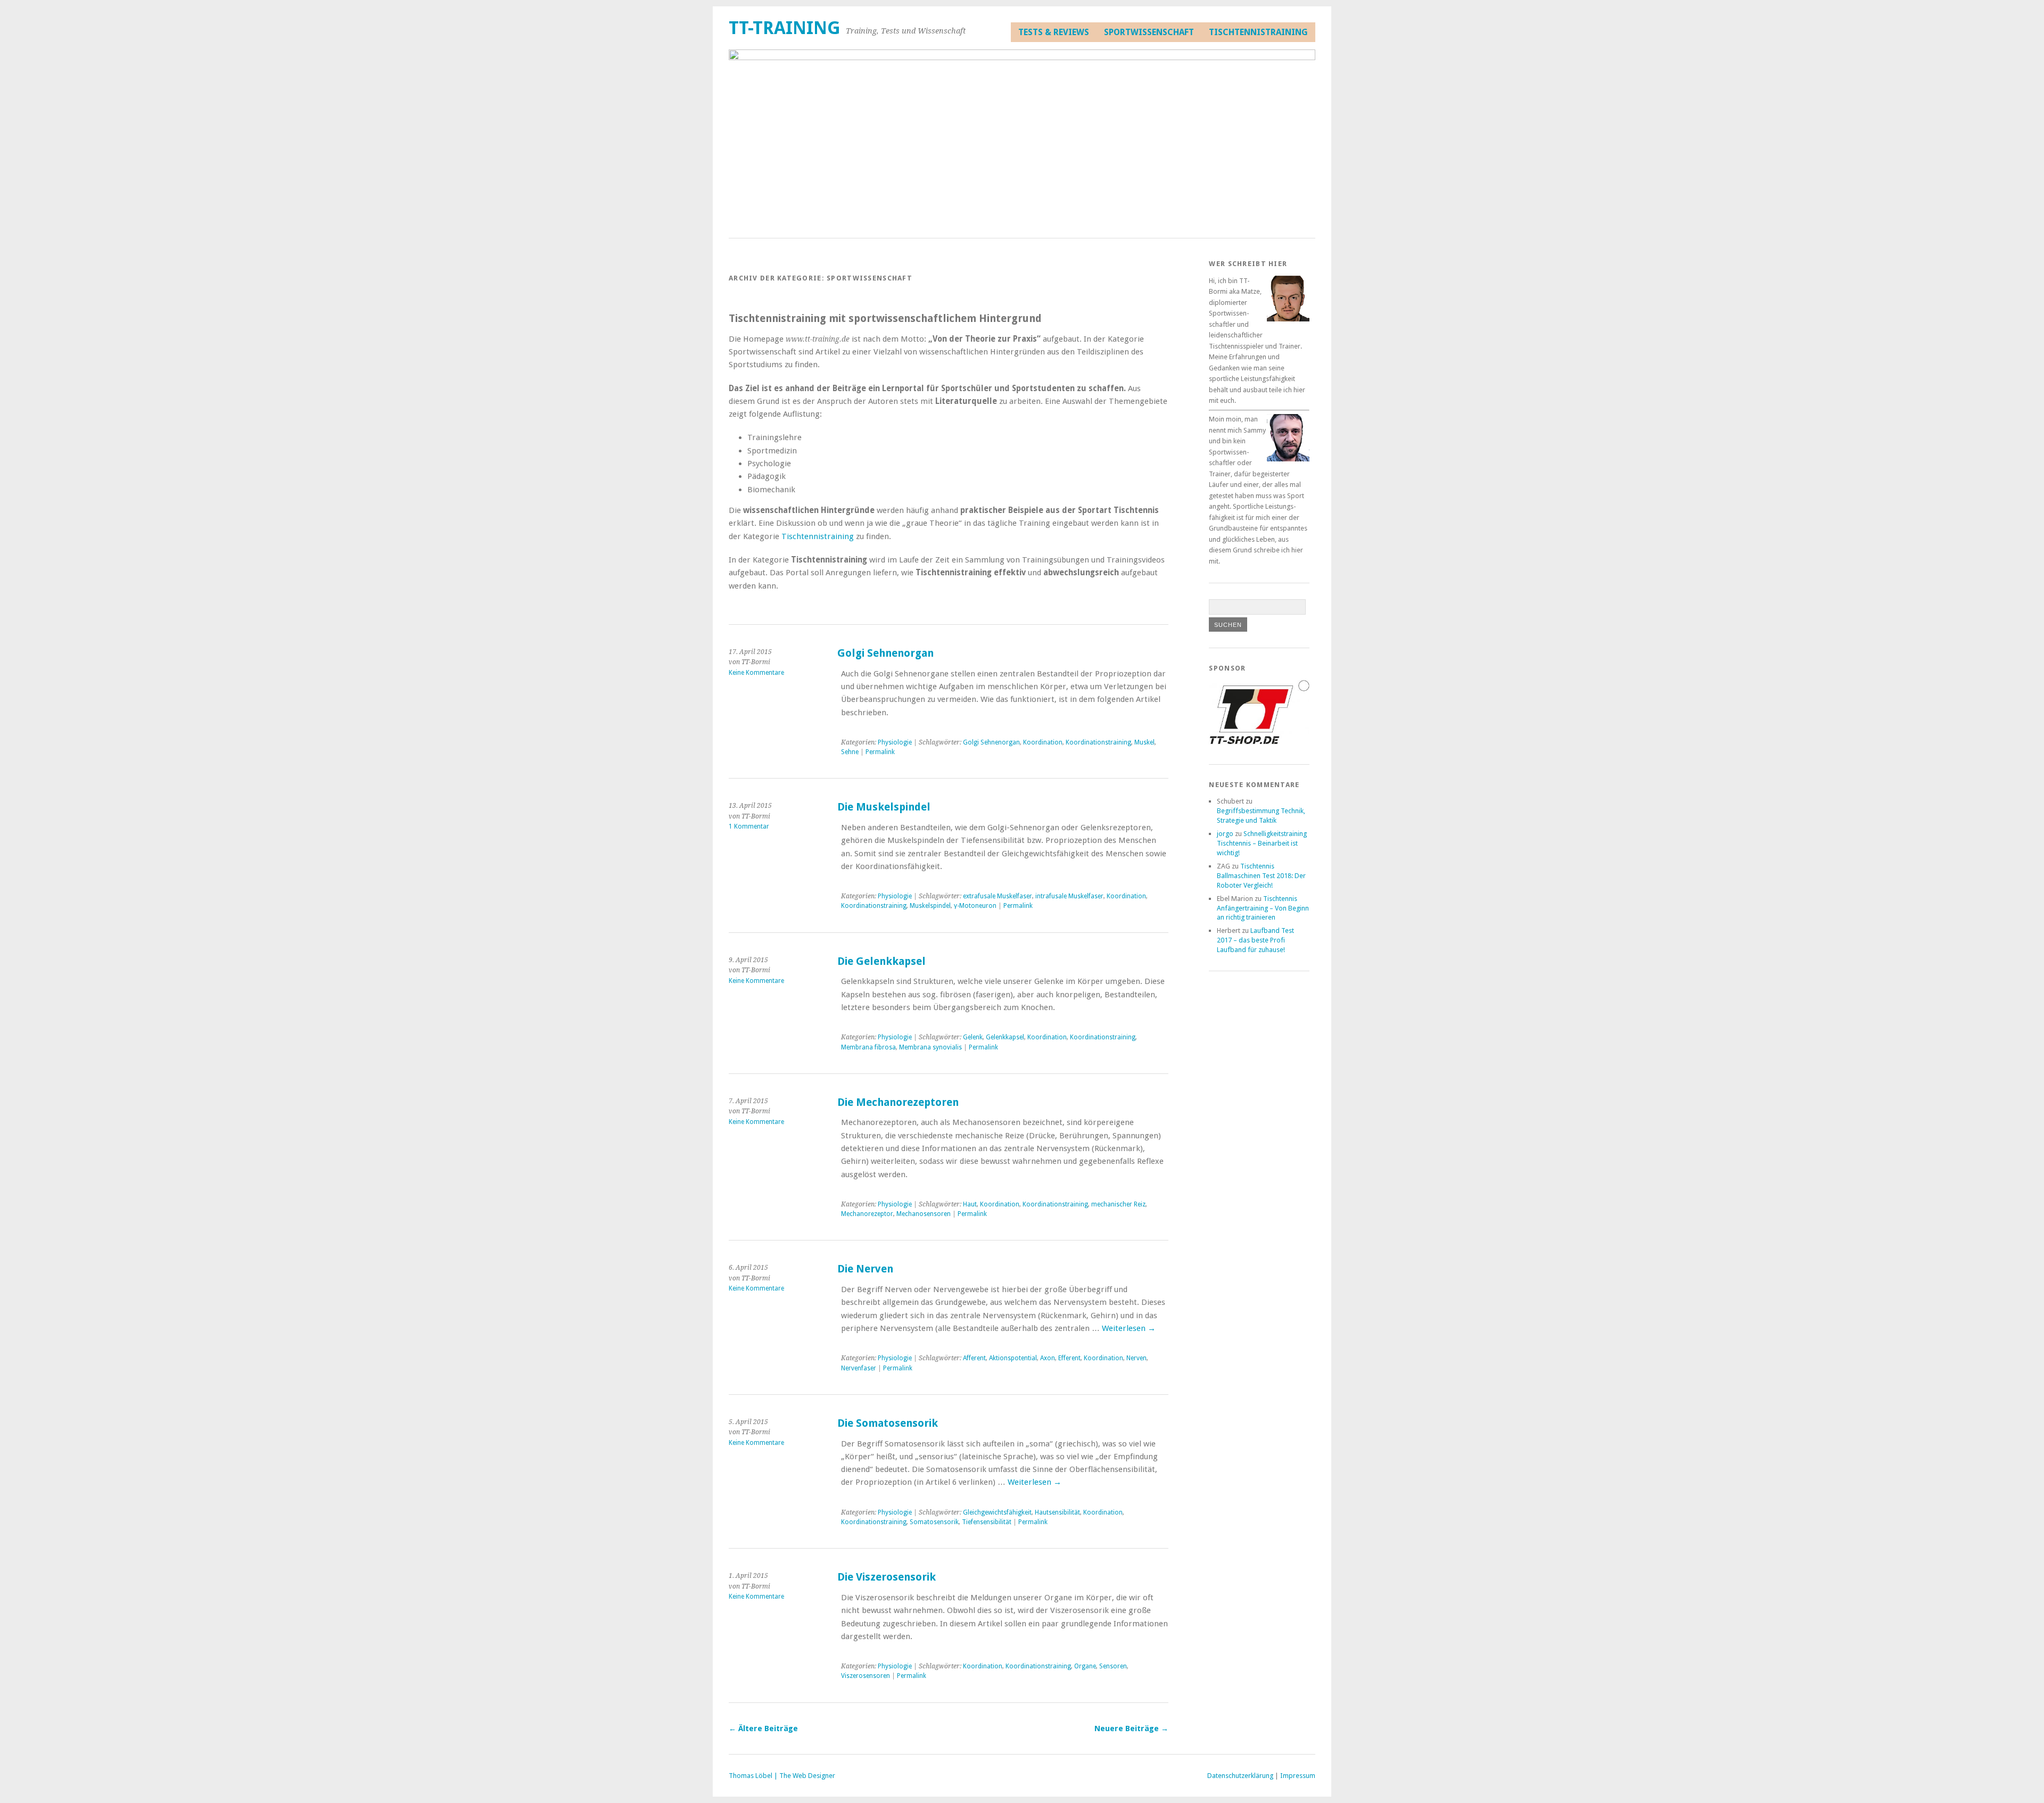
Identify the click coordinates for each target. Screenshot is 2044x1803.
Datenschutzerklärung (1240, 1776)
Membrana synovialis (930, 1047)
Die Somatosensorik (888, 1423)
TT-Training (785, 28)
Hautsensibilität (1057, 1512)
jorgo (1225, 834)
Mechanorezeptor (867, 1214)
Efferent (1069, 1358)
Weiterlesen (1129, 1328)
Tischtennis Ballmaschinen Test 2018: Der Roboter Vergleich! (1261, 876)
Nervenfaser (859, 1368)
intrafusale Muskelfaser (1069, 896)
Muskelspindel (930, 906)
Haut (970, 1204)
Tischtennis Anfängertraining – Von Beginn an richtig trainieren (1263, 908)
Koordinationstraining (1098, 742)
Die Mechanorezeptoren (898, 1102)
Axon (1048, 1358)
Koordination (1043, 742)
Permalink (880, 752)
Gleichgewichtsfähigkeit (997, 1512)
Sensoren (1113, 1666)
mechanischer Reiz (1118, 1204)
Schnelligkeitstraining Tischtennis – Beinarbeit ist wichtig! (1262, 843)
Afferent (974, 1358)
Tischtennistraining (1258, 32)
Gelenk (973, 1037)
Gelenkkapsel (1005, 1037)
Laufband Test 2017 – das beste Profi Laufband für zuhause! (1255, 940)
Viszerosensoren (866, 1676)
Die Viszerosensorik (887, 1577)
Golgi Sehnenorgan (885, 653)
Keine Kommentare (756, 673)
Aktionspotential (1013, 1358)
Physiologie (895, 742)
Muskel (1144, 742)
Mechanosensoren (924, 1214)
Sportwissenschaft (1149, 32)
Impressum (1298, 1776)
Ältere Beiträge (763, 1728)
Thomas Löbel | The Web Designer (782, 1776)
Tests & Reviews (1054, 32)
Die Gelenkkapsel (881, 961)
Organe (1085, 1666)
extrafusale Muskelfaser (998, 896)
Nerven (1136, 1358)
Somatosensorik (934, 1522)
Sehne (850, 752)
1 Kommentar (749, 826)
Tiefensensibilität (987, 1522)
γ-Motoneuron (975, 906)
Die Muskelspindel (884, 807)
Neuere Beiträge (1131, 1728)
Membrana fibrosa (868, 1047)
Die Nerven (865, 1269)
